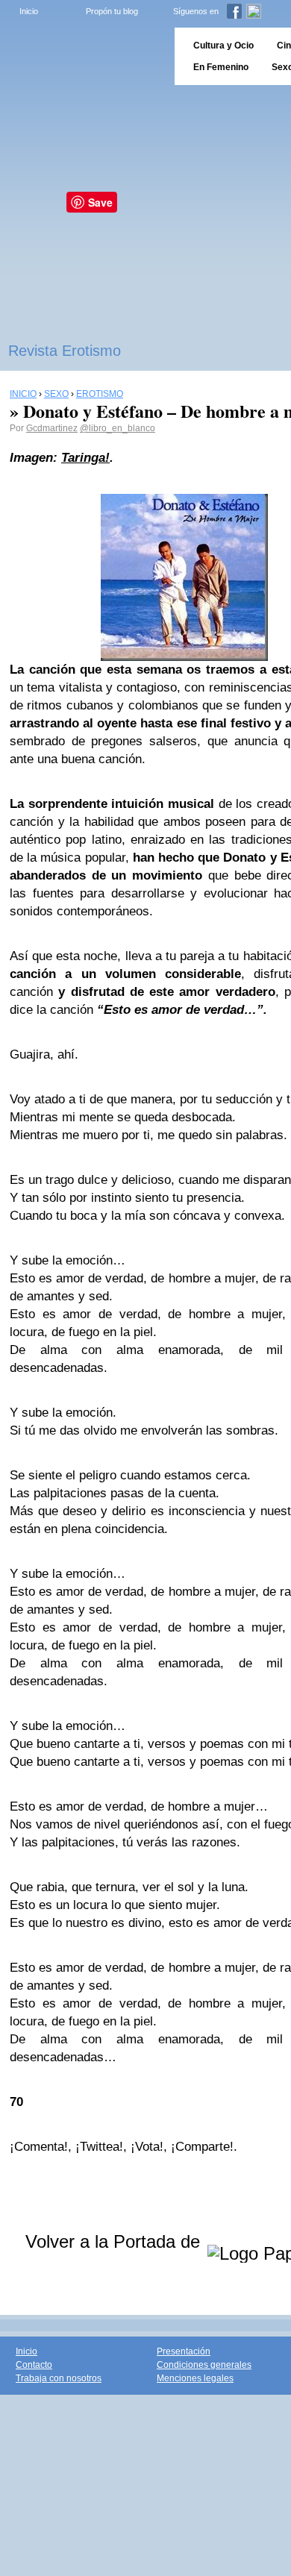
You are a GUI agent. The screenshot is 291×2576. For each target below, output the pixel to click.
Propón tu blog (112, 11)
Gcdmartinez (52, 428)
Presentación (184, 2351)
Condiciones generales (204, 2365)
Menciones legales (195, 2378)
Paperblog (82, 56)
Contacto (34, 2365)
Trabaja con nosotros (59, 2378)
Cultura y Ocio (223, 46)
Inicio (29, 11)
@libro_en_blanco (118, 428)
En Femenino (221, 67)
